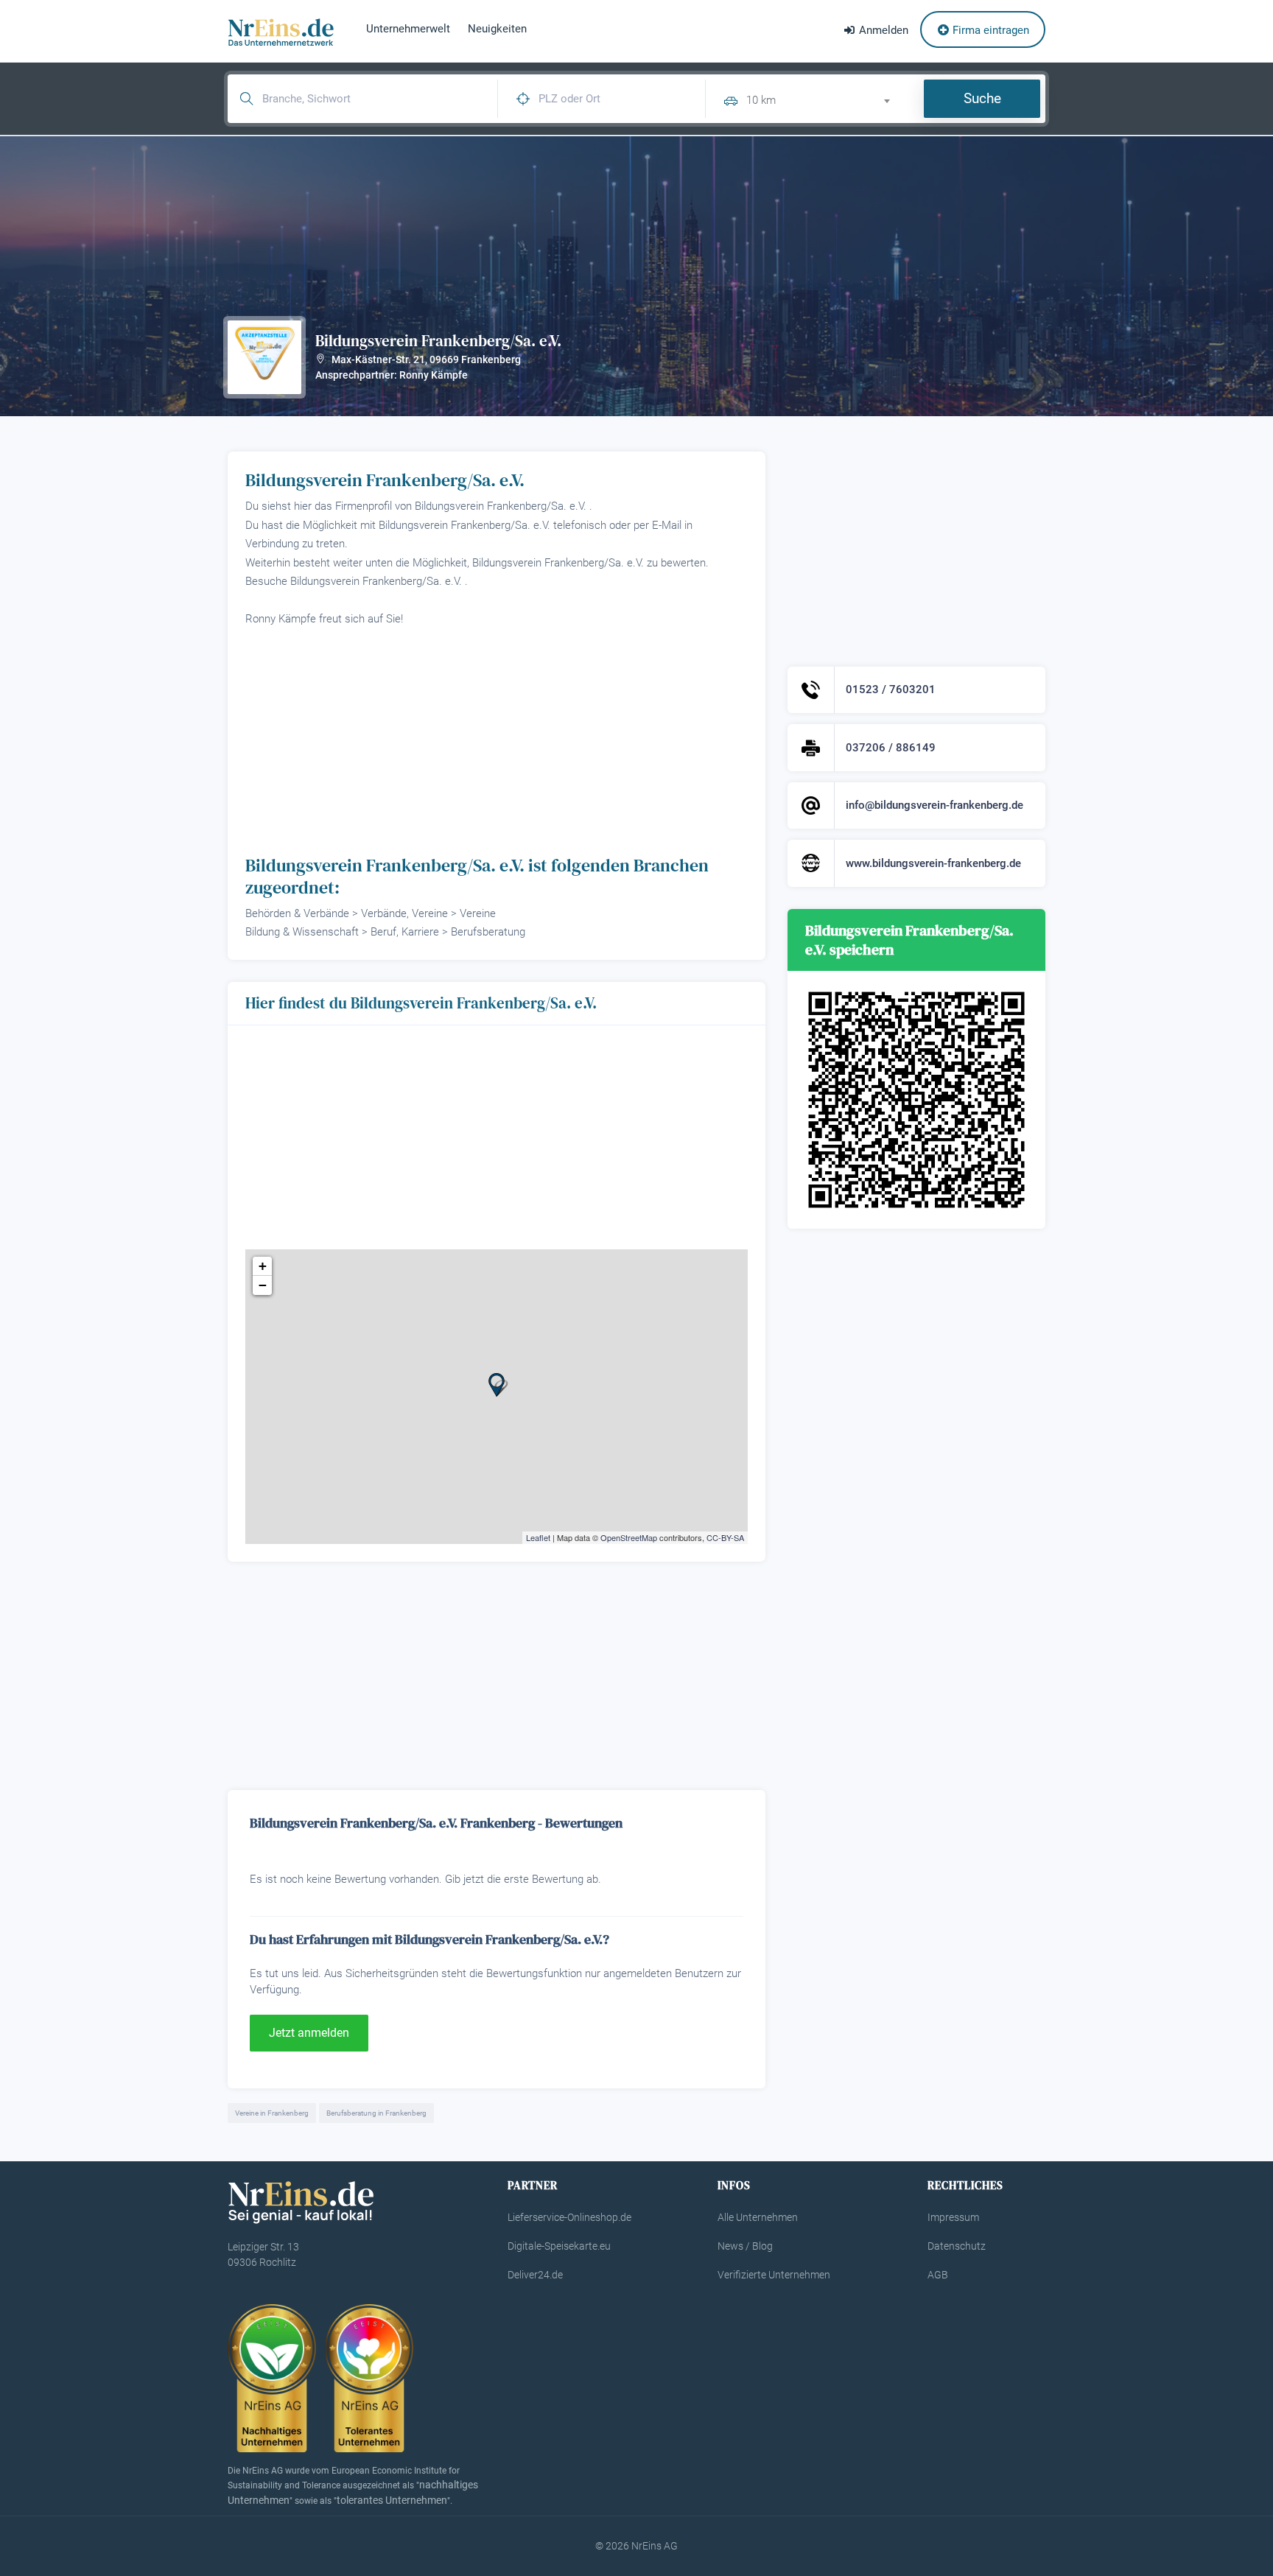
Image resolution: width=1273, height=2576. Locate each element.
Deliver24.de (535, 2275)
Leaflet (538, 1537)
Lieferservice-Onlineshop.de (569, 2217)
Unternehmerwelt (408, 29)
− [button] (263, 1285)
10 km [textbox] (761, 100)
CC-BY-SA (725, 1537)
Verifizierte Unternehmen (774, 2275)
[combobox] (824, 98)
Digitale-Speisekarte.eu (559, 2246)
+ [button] (263, 1266)
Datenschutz (957, 2246)
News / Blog (745, 2246)
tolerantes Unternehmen (392, 2500)
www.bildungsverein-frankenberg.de (933, 863)
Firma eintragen (989, 30)
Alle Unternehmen (758, 2217)
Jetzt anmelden (309, 2033)
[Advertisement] (497, 740)
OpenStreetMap (629, 1537)
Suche (982, 98)
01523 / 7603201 (891, 689)
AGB (938, 2275)
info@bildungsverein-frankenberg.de (934, 805)
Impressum (953, 2217)
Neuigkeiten (497, 29)
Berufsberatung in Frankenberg (376, 2113)
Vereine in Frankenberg (272, 2113)
